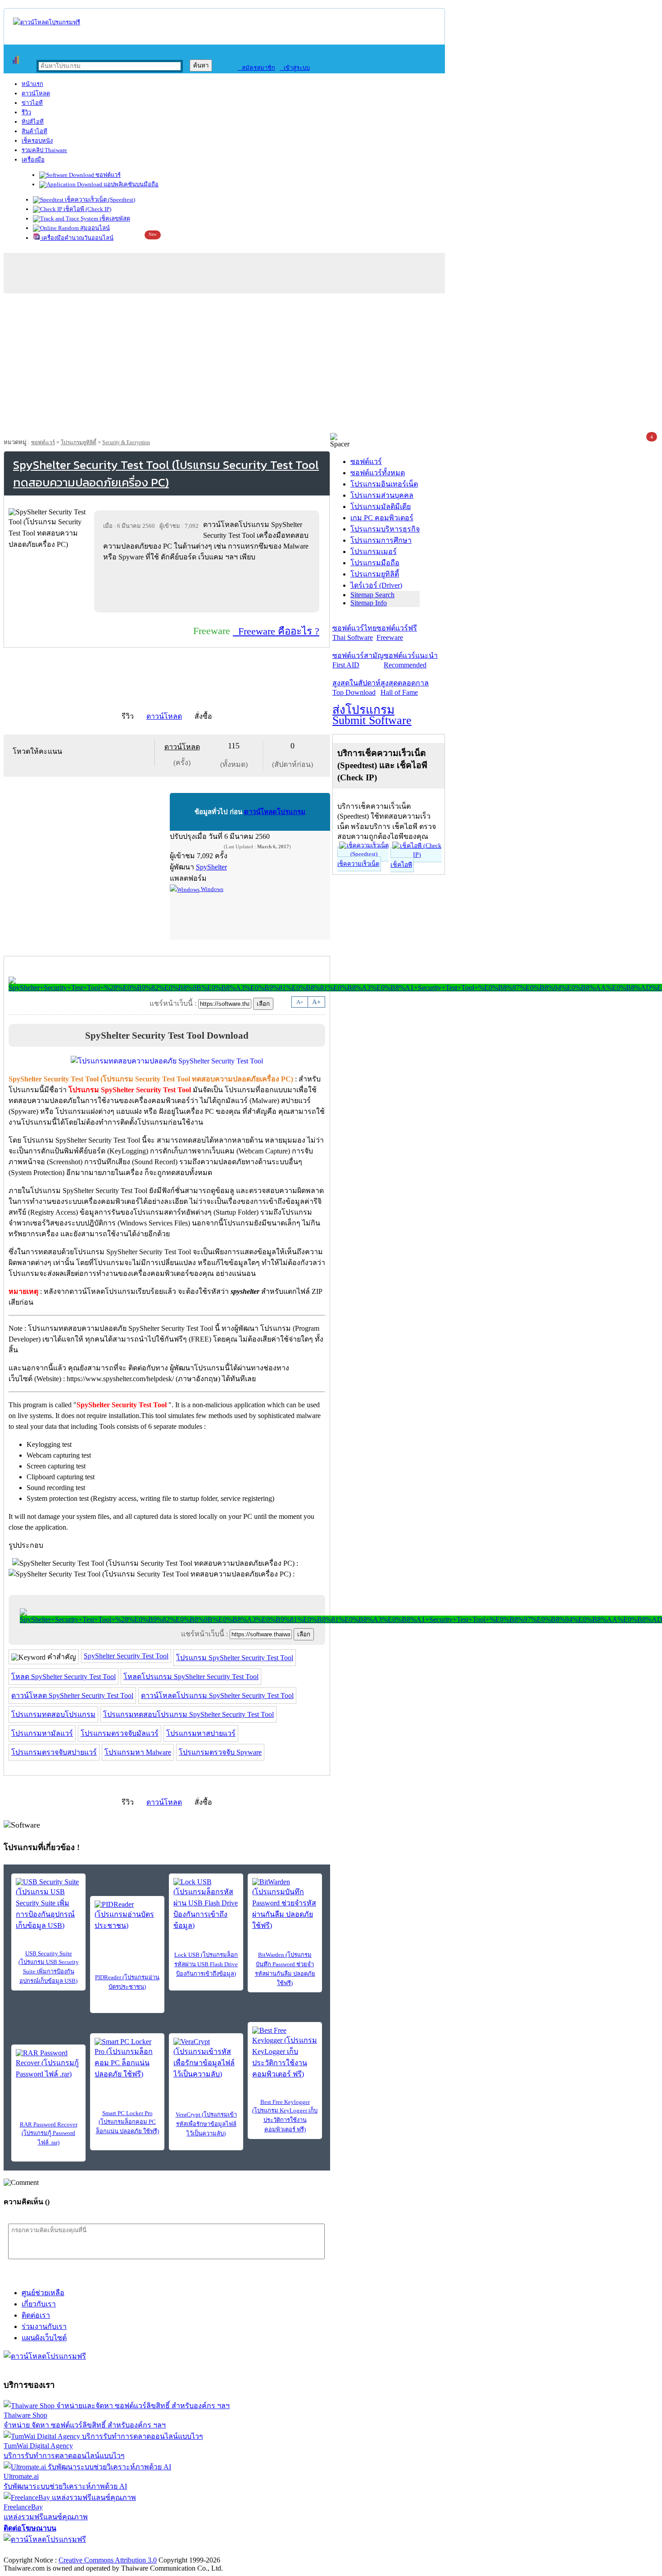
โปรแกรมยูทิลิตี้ (79, 442)
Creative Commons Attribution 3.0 (108, 2560)
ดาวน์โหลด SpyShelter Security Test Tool (72, 1696)
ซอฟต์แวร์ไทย (354, 633)
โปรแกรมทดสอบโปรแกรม (53, 1714)
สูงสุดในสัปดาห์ (356, 688)
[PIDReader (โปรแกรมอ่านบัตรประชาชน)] (127, 1916)
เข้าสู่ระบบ (295, 68)
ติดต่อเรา (36, 2315)
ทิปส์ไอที (33, 122)
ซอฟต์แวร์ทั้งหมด (378, 473)
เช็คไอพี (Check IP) (87, 209)
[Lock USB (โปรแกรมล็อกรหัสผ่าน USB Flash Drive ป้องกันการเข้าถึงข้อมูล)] (206, 1905)
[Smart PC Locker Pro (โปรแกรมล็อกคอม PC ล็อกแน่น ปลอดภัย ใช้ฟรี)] (127, 2059)
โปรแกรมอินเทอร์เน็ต (384, 484)
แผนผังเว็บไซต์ (44, 2338)
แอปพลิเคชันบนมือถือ (130, 184)
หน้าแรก (32, 84)
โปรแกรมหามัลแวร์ (42, 1733)
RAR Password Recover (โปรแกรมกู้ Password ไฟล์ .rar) (49, 2133)
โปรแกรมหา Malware (138, 1752)
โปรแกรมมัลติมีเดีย (381, 507)
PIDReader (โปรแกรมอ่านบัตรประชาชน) (127, 1982)
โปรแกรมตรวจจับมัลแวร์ (120, 1733)
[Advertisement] (331, 365)
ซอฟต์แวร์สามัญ (358, 660)
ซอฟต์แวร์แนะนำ (411, 660)
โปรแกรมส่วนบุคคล (382, 495)
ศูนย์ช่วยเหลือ (43, 2293)
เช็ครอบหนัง (37, 141)
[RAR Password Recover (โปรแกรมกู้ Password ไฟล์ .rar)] (48, 2064)
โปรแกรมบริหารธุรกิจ (385, 529)
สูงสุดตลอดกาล (405, 688)
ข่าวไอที (32, 103)
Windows (211, 889)
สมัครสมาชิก (256, 68)
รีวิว (26, 112)
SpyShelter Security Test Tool (126, 1656)
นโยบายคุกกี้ (186, 2551)
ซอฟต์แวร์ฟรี (397, 633)
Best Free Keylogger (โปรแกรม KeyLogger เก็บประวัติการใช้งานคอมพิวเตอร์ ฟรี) (285, 2116)
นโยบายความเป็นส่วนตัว (119, 2551)
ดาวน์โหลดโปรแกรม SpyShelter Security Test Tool (217, 1696)
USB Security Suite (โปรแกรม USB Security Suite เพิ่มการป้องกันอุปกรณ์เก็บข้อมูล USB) (49, 1967)
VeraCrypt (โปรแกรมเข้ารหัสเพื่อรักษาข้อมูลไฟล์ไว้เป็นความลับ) (206, 2124)
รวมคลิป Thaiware (44, 150)
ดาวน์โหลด (36, 93)
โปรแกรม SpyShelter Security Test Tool (235, 1658)
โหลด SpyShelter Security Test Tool (63, 1677)
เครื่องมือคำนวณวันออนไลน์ (77, 238)
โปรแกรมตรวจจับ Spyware (220, 1752)
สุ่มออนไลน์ (94, 228)
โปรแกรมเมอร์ (374, 552)
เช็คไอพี (401, 865)
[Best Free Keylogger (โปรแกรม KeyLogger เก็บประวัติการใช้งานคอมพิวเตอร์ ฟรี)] (285, 2053)
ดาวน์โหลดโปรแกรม (275, 812)
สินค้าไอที (34, 131)
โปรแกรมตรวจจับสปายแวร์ (54, 1752)
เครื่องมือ (33, 160)
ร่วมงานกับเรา (44, 2326)
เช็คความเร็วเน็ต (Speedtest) (99, 200)
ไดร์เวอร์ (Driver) (376, 585)
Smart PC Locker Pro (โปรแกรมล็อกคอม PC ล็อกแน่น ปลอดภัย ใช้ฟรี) (127, 2122)
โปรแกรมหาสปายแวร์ (201, 1733)
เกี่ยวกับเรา (39, 2304)
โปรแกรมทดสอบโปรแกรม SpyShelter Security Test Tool (188, 1714)
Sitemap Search (372, 595)
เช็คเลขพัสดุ (114, 218)
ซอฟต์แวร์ (107, 175)
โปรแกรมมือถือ (375, 563)
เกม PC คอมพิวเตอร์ (382, 518)
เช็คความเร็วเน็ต (358, 864)
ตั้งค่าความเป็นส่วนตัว (38, 2551)
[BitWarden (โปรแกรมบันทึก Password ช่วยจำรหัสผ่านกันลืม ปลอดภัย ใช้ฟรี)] (285, 1905)
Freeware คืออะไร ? (276, 631)
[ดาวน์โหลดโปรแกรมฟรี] (47, 22)
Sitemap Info (369, 603)
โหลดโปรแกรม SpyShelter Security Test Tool (191, 1677)
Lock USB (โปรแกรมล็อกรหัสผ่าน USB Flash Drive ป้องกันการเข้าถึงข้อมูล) (206, 1964)
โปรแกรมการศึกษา (381, 540)
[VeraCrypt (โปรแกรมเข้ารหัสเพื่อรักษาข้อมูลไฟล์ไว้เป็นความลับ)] (206, 2059)
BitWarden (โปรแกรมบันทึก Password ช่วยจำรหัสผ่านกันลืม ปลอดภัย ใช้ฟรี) (285, 1969)
